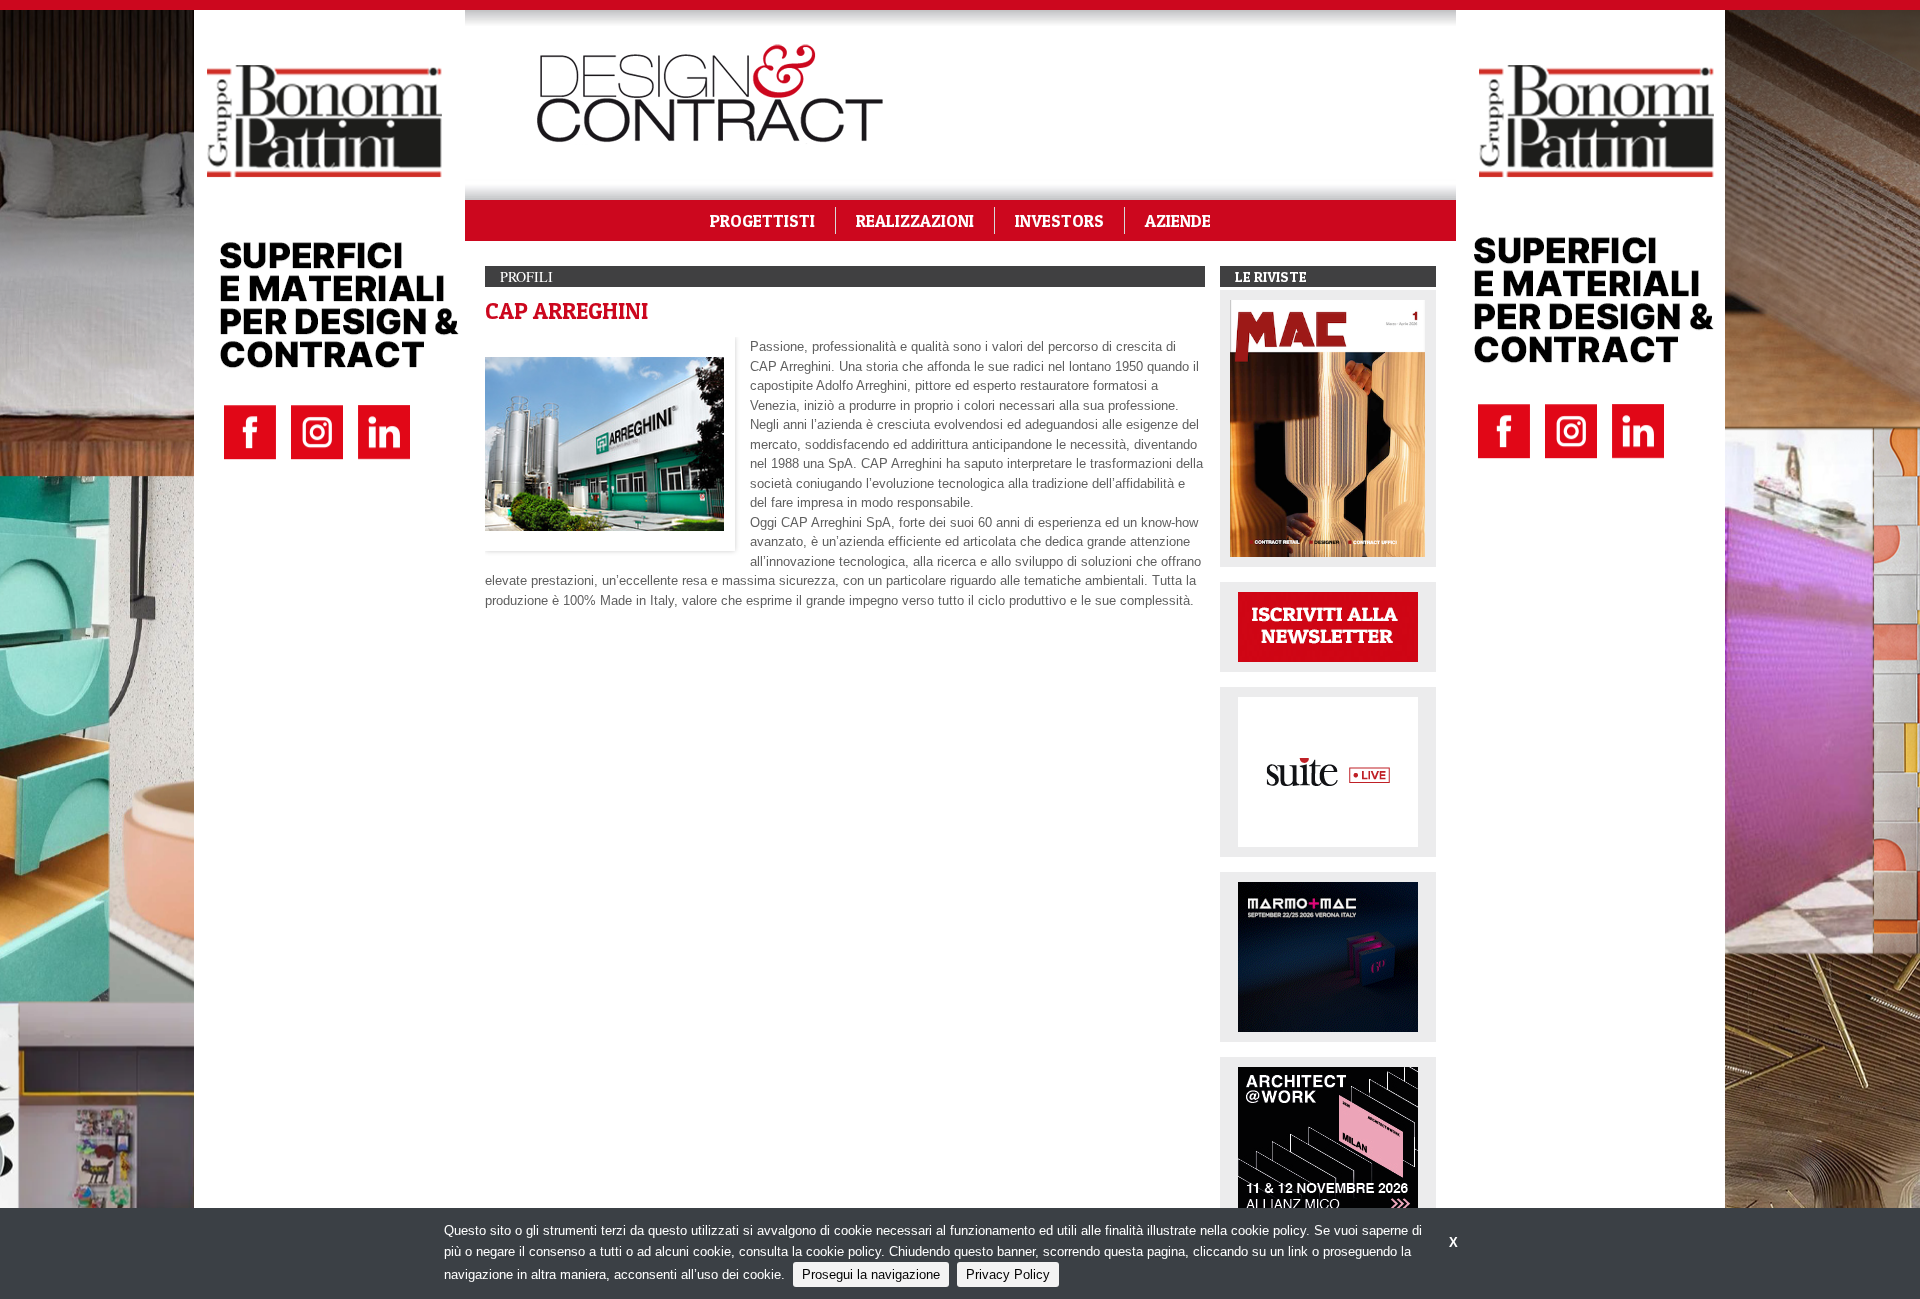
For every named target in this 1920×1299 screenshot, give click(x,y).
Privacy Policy (1008, 1274)
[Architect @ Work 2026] (1328, 1140)
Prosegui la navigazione (871, 1274)
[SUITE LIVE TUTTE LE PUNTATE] (1328, 770)
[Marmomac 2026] (1328, 955)
